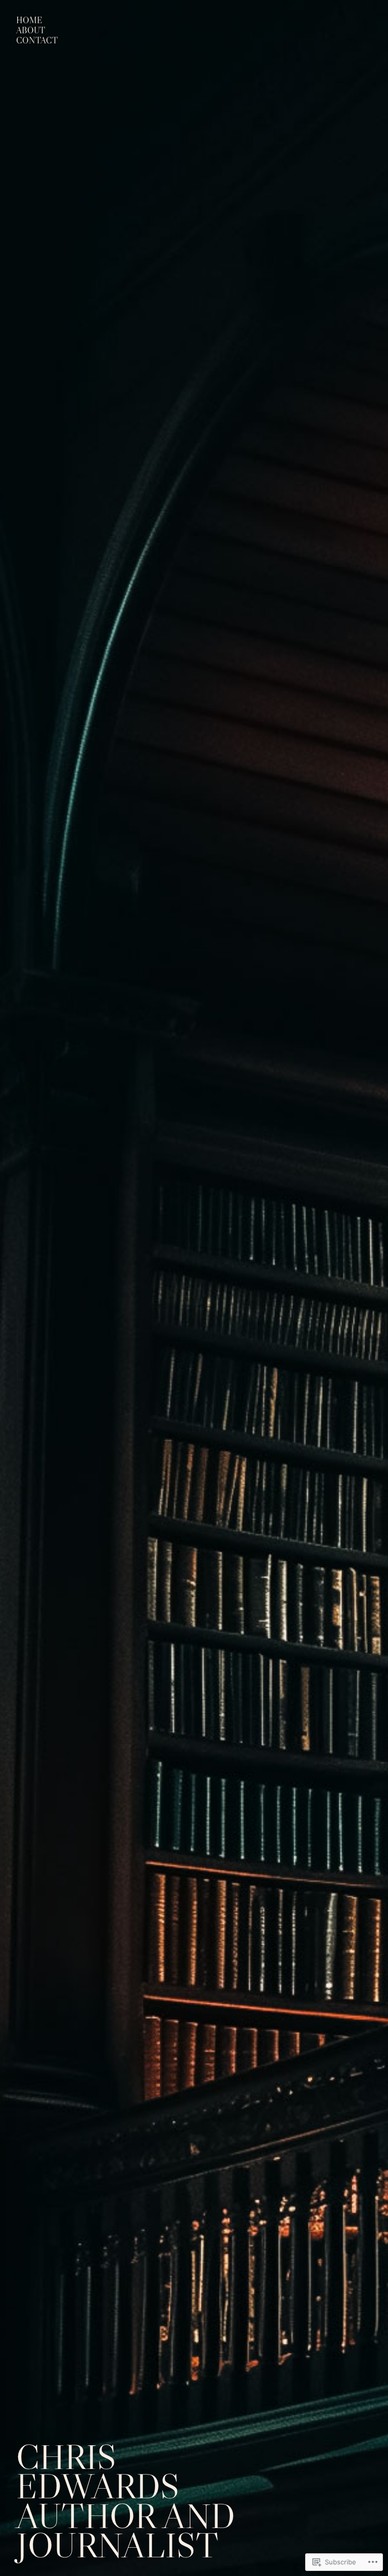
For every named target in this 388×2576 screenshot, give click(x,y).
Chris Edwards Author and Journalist (126, 2501)
